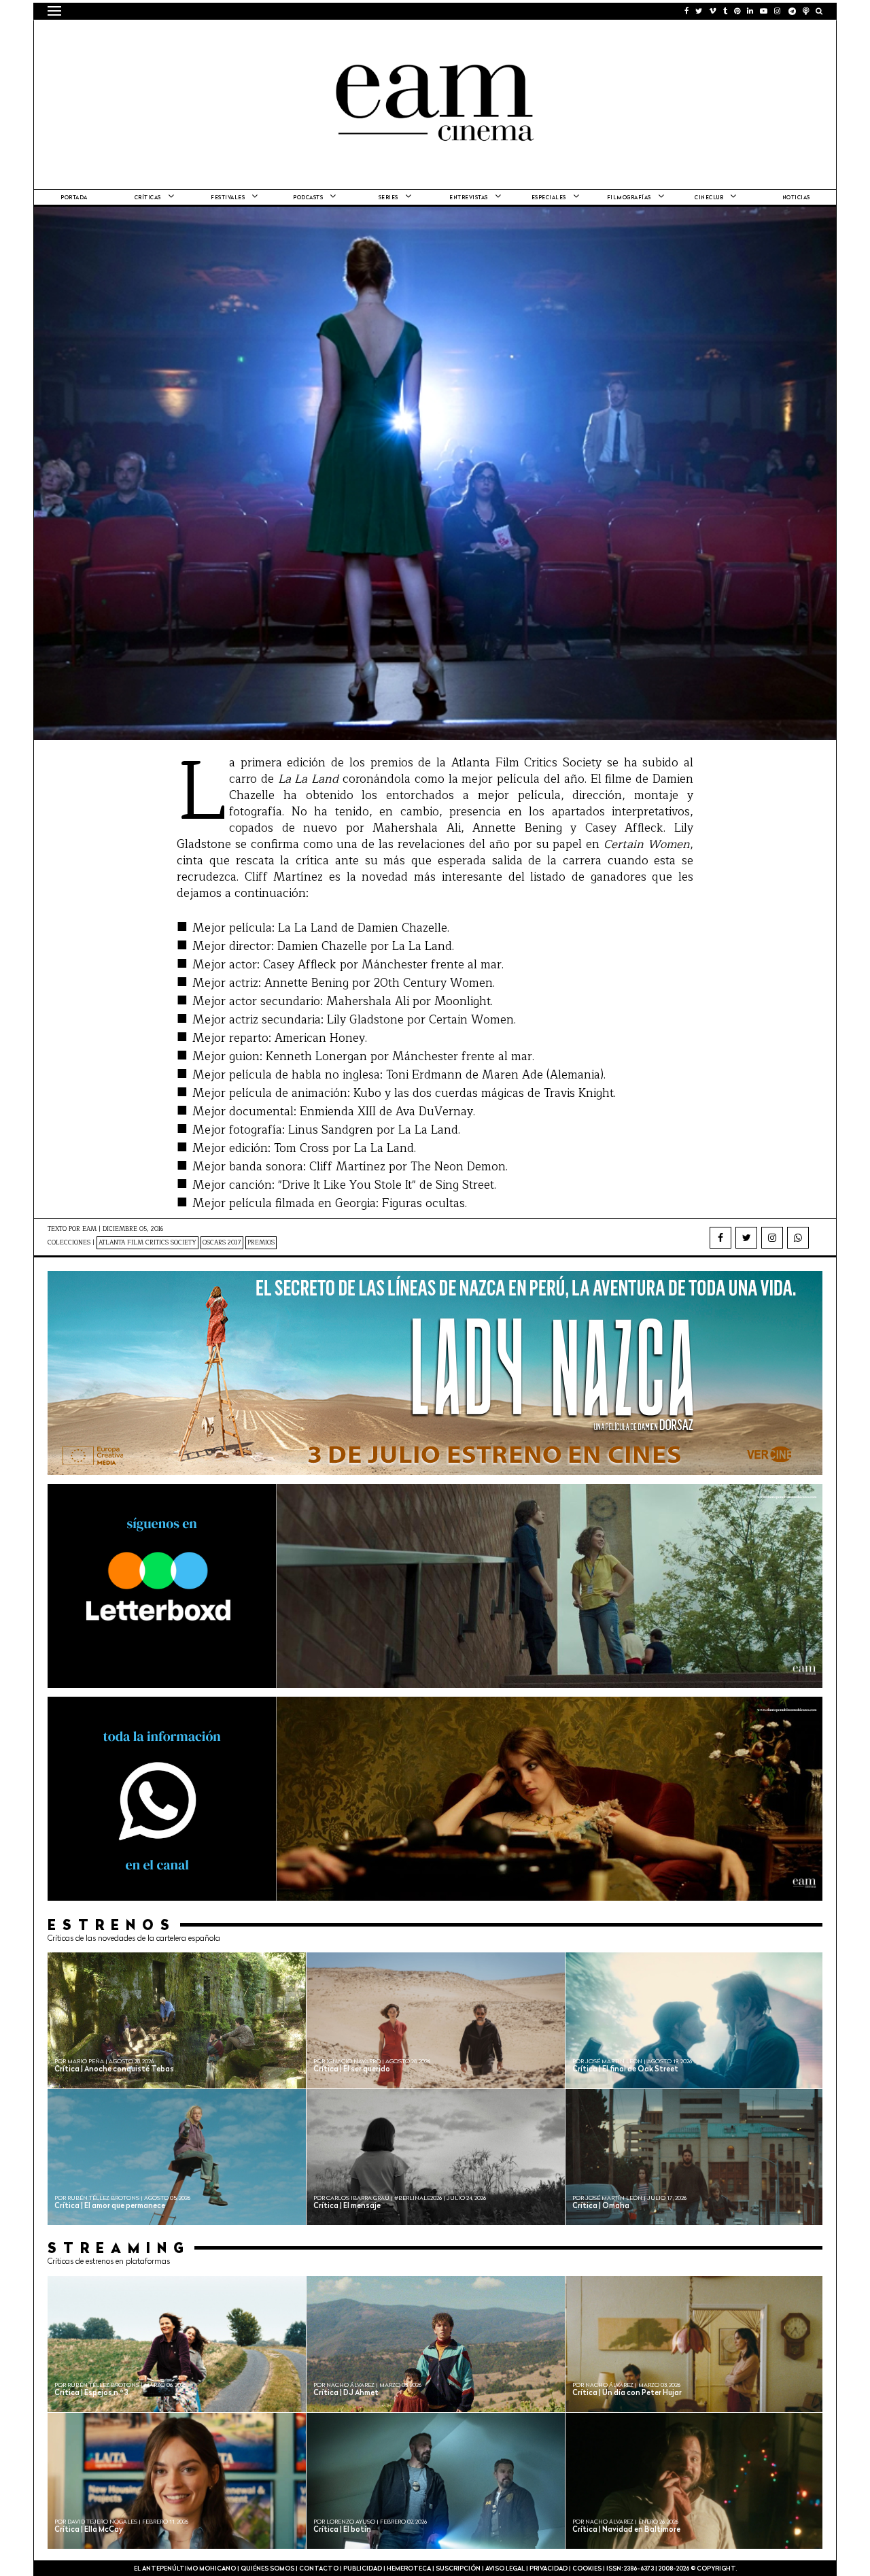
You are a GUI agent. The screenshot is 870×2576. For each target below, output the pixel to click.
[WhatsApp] (798, 1238)
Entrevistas (469, 198)
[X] (746, 1238)
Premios (261, 1243)
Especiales (549, 198)
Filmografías (629, 198)
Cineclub (709, 198)
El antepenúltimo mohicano (220, 37)
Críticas (148, 198)
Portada (74, 198)
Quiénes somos (267, 2569)
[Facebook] (720, 1238)
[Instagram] (772, 1238)
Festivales (228, 198)
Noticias (796, 198)
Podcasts (308, 198)
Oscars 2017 (222, 1243)
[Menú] (54, 11)
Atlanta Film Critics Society (147, 1243)
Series (388, 198)
